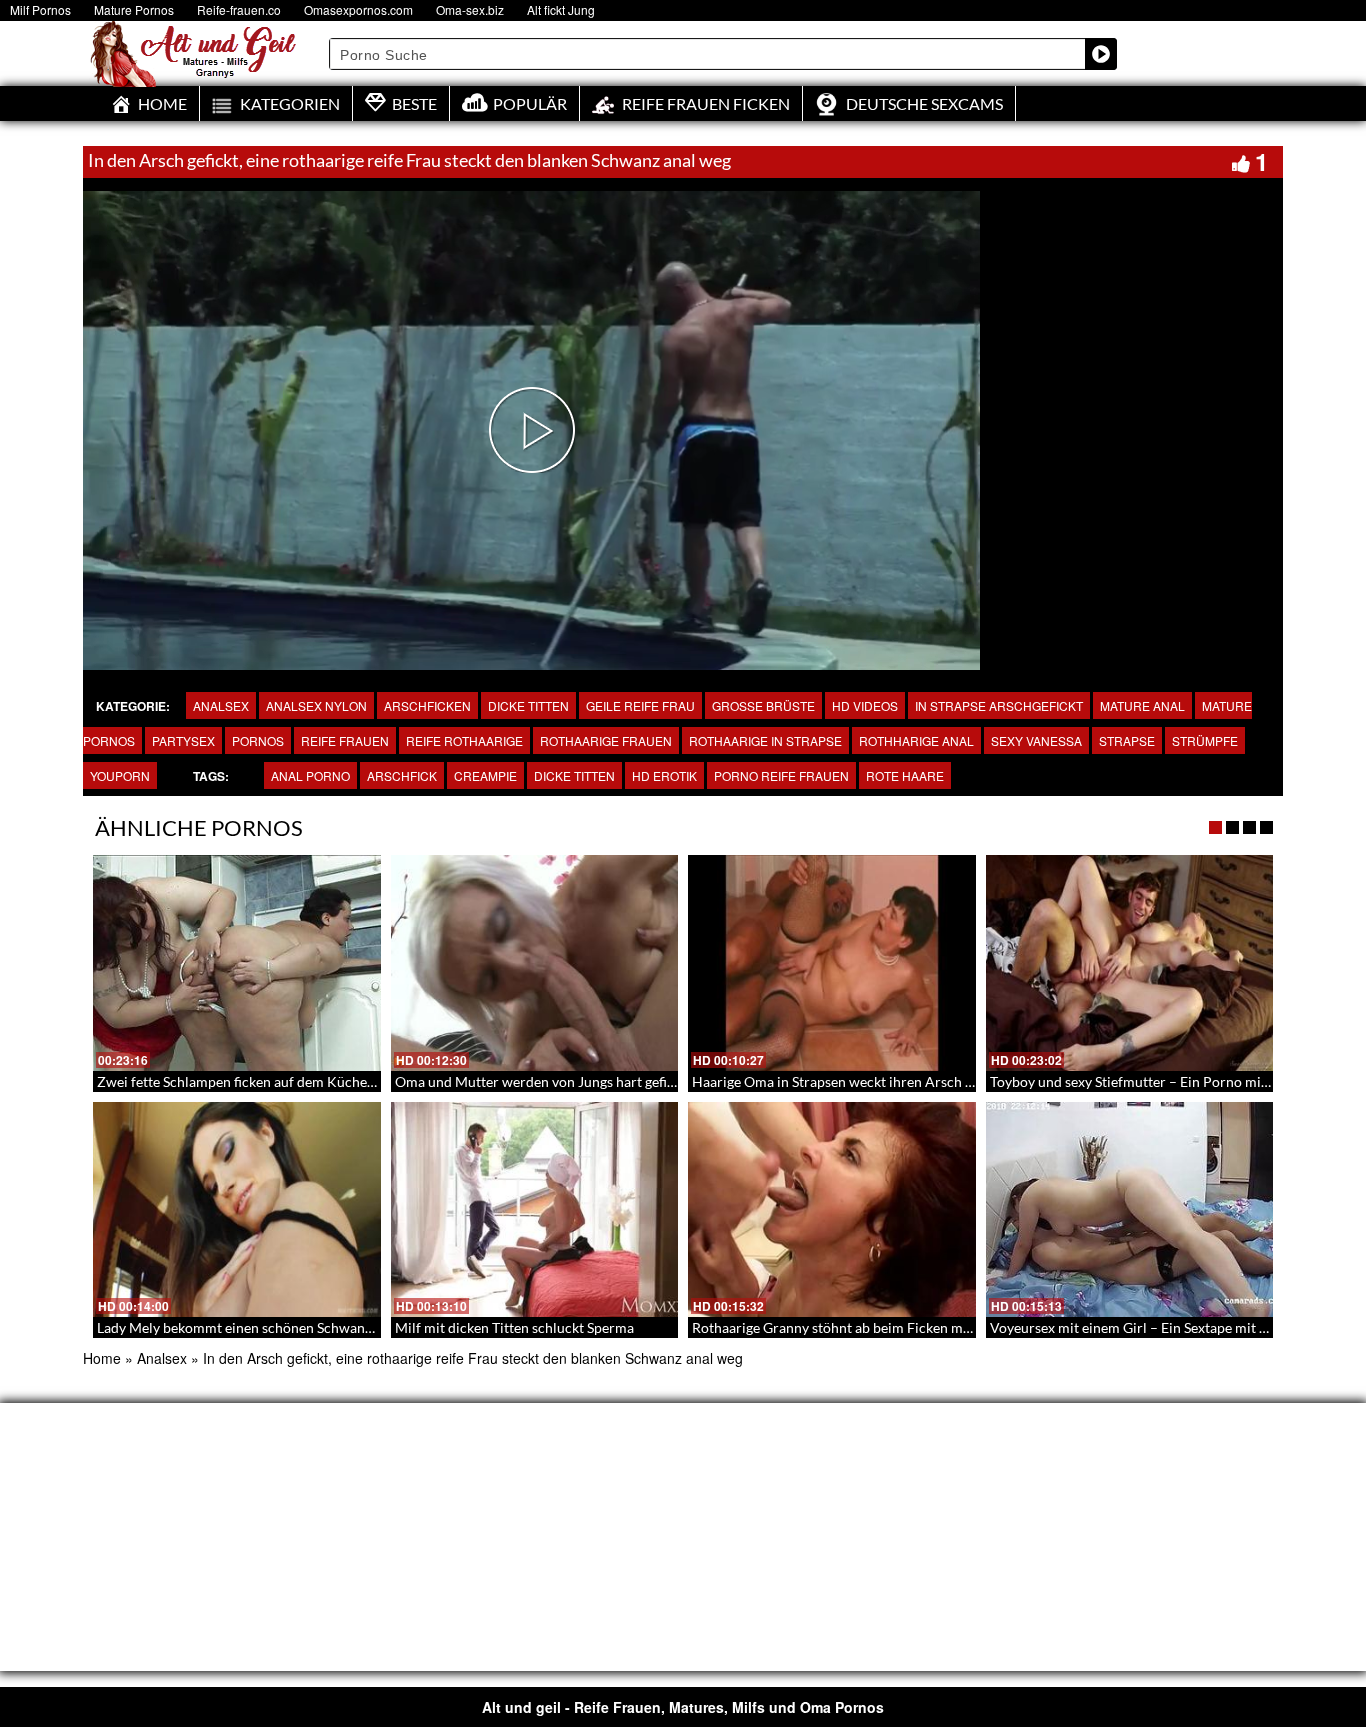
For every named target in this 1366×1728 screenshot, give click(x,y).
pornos (258, 740)
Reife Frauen (345, 740)
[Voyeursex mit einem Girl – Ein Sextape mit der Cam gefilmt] (1130, 1210)
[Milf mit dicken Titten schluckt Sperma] (535, 1210)
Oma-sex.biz (470, 9)
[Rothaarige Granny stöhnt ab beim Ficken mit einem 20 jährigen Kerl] (832, 1210)
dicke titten (528, 705)
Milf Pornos (40, 9)
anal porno (310, 775)
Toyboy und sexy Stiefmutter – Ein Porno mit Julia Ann (1158, 1081)
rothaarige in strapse (765, 740)
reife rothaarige (464, 740)
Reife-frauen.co (239, 9)
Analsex (221, 705)
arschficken (427, 705)
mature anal (1142, 705)
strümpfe (1205, 740)
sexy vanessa (1036, 740)
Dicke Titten (574, 775)
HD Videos (865, 705)
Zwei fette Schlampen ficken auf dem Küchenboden (255, 1081)
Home (102, 1358)
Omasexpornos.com (358, 9)
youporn (120, 775)
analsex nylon (316, 705)
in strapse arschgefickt (999, 705)
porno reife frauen (781, 775)
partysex (183, 740)
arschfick (402, 775)
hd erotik (664, 775)
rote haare (905, 775)
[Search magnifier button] (1101, 54)
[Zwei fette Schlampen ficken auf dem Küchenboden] (237, 963)
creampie (485, 775)
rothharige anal (916, 740)
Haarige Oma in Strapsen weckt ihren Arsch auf (838, 1081)
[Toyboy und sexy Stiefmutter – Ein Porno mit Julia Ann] (1130, 963)
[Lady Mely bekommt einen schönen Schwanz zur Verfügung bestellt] (237, 1210)
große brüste (763, 705)
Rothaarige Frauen (606, 740)
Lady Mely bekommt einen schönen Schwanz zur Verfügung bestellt (304, 1327)
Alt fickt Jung (561, 9)
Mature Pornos (134, 9)
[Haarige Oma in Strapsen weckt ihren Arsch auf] (832, 963)
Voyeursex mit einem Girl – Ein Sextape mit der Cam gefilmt (1174, 1327)
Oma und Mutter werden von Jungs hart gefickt (540, 1081)
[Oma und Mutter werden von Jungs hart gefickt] (535, 963)
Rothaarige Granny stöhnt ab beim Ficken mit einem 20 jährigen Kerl (904, 1327)
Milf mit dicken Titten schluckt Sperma (514, 1327)
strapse (1127, 740)
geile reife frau (640, 705)
